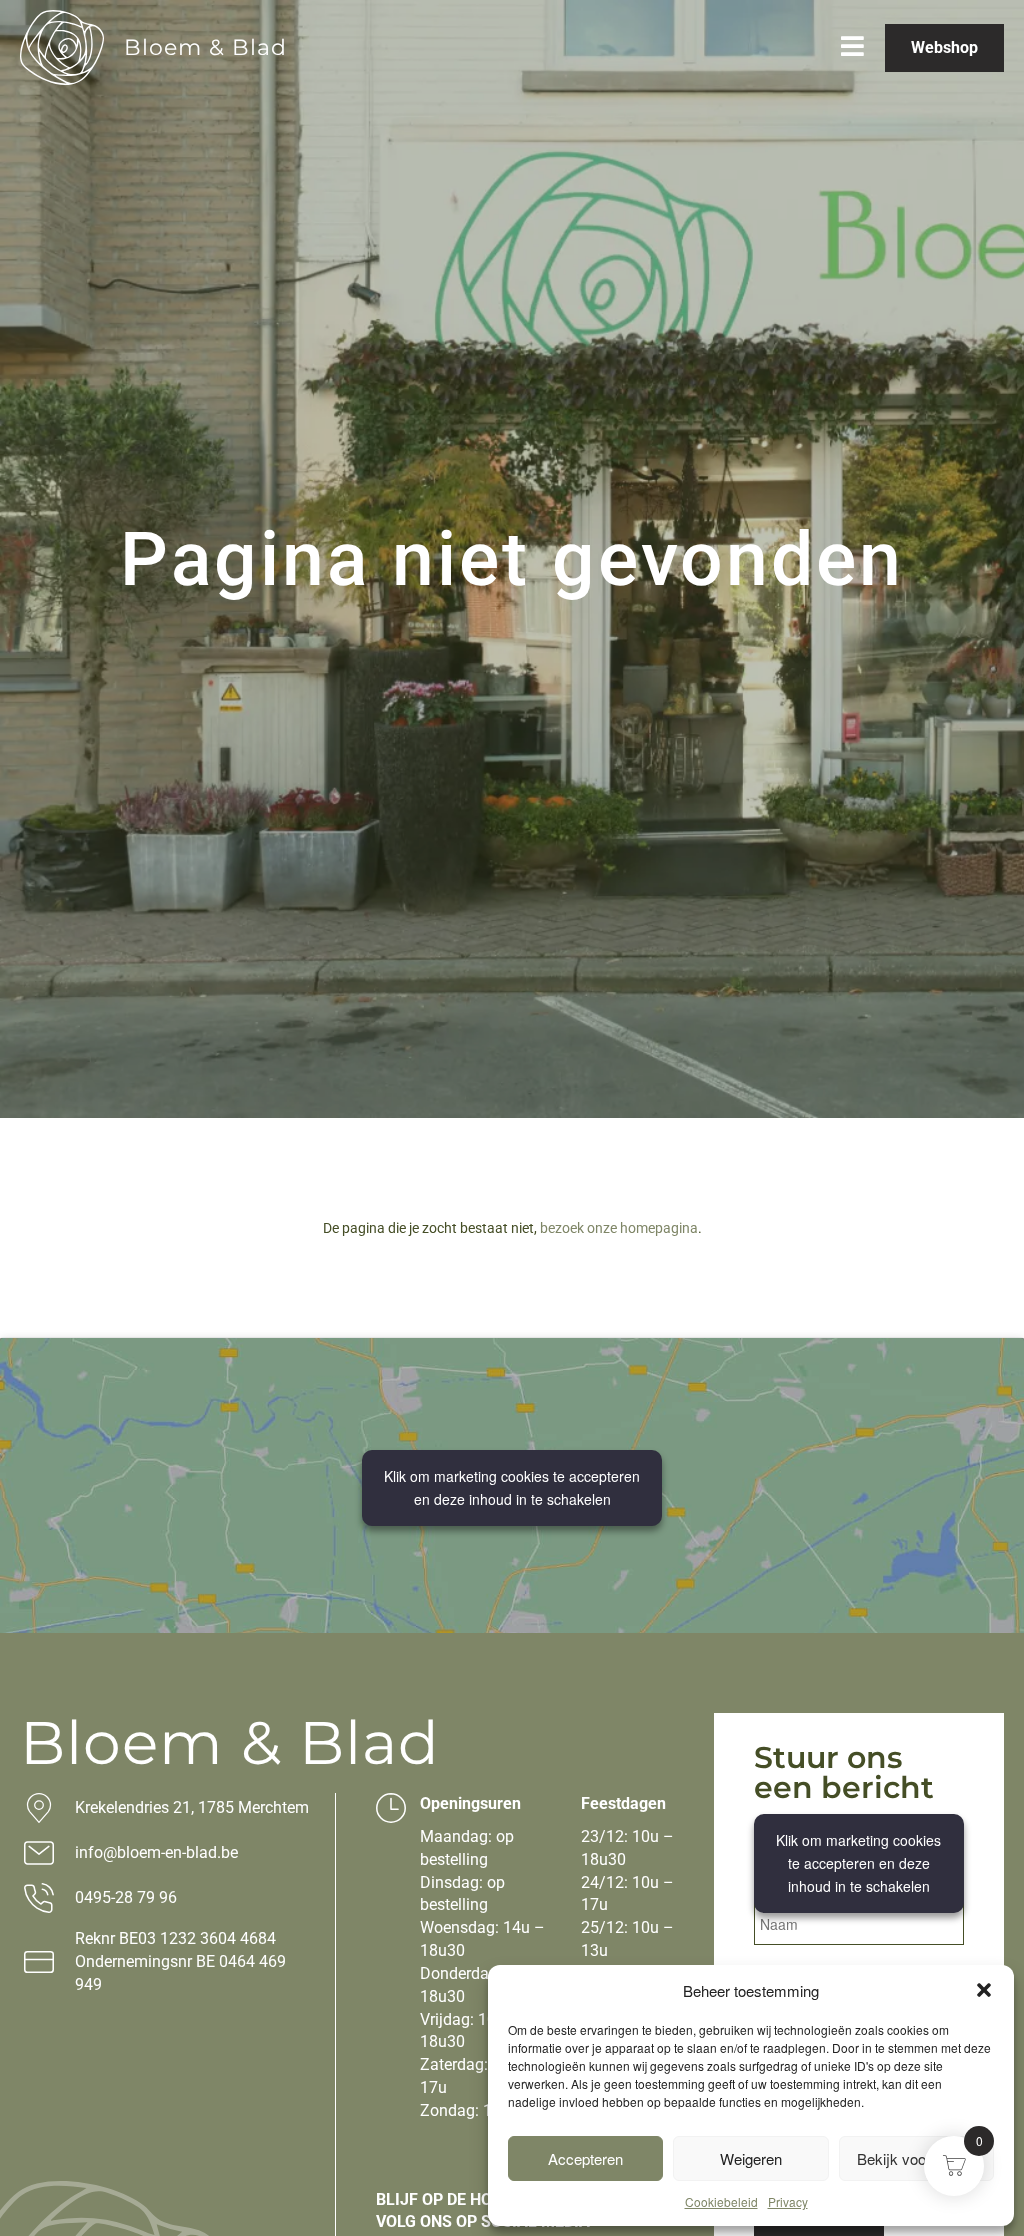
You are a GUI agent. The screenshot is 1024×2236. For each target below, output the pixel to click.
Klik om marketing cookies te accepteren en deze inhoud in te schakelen (512, 1487)
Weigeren (751, 2158)
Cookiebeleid (721, 2201)
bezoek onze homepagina (619, 1228)
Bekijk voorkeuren (916, 2158)
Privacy (788, 2201)
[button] (984, 1990)
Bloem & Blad (205, 47)
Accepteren (585, 2158)
